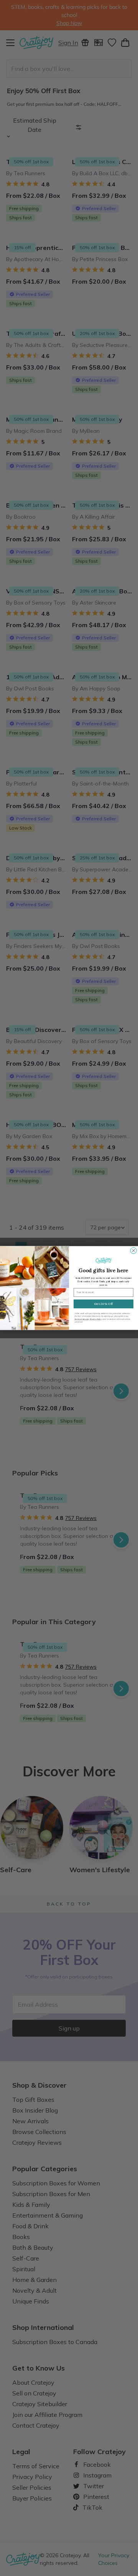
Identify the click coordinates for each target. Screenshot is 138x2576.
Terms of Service (81, 1319)
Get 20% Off (103, 1304)
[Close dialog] (133, 1250)
